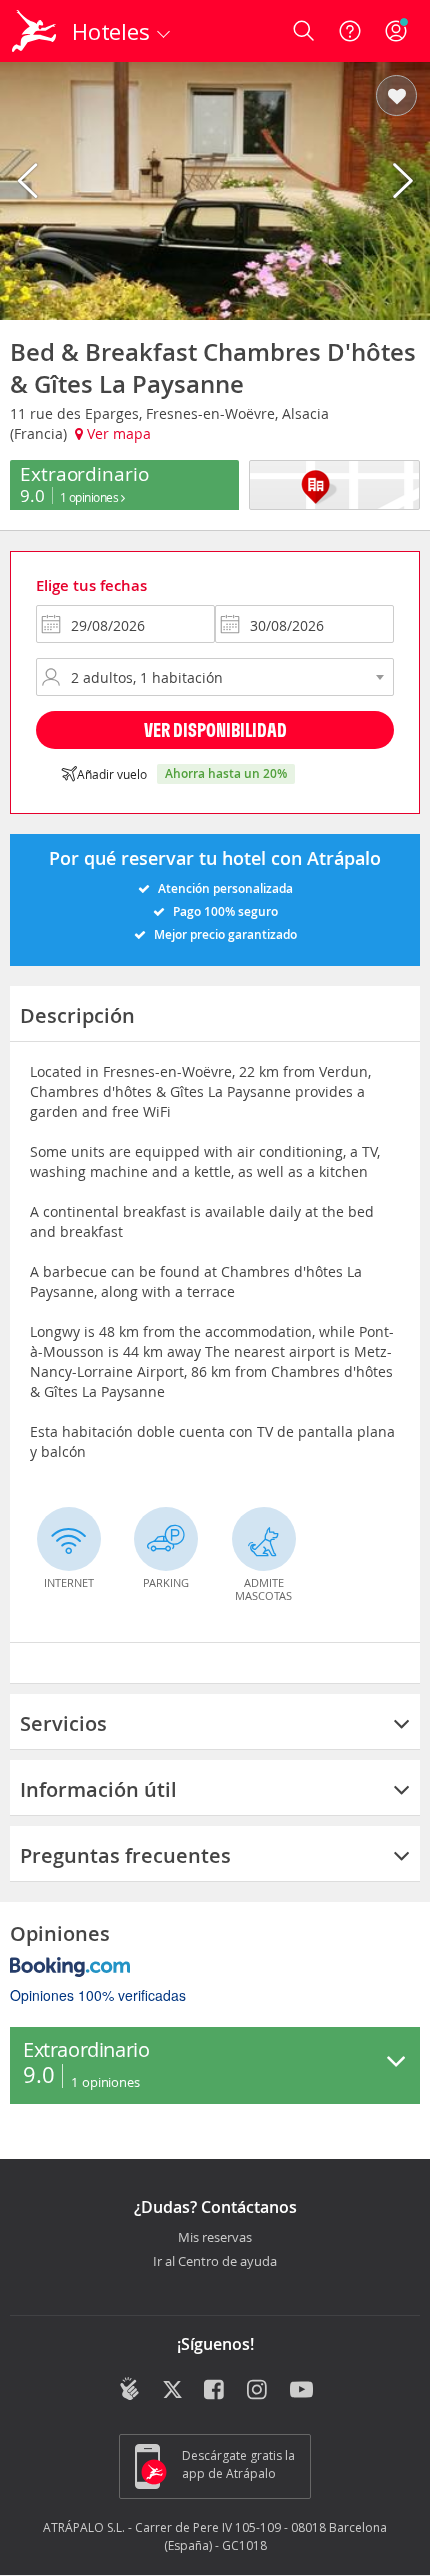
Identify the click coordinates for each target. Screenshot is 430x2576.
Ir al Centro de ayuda (215, 2262)
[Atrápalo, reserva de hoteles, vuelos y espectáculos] (34, 31)
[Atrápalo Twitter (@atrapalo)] (172, 2391)
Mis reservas (215, 2238)
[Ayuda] (350, 31)
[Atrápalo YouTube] (301, 2391)
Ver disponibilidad (215, 729)
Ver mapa (117, 433)
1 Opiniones (90, 497)
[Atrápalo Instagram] (258, 2391)
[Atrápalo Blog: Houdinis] (129, 2389)
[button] (396, 97)
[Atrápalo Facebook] (215, 2391)
